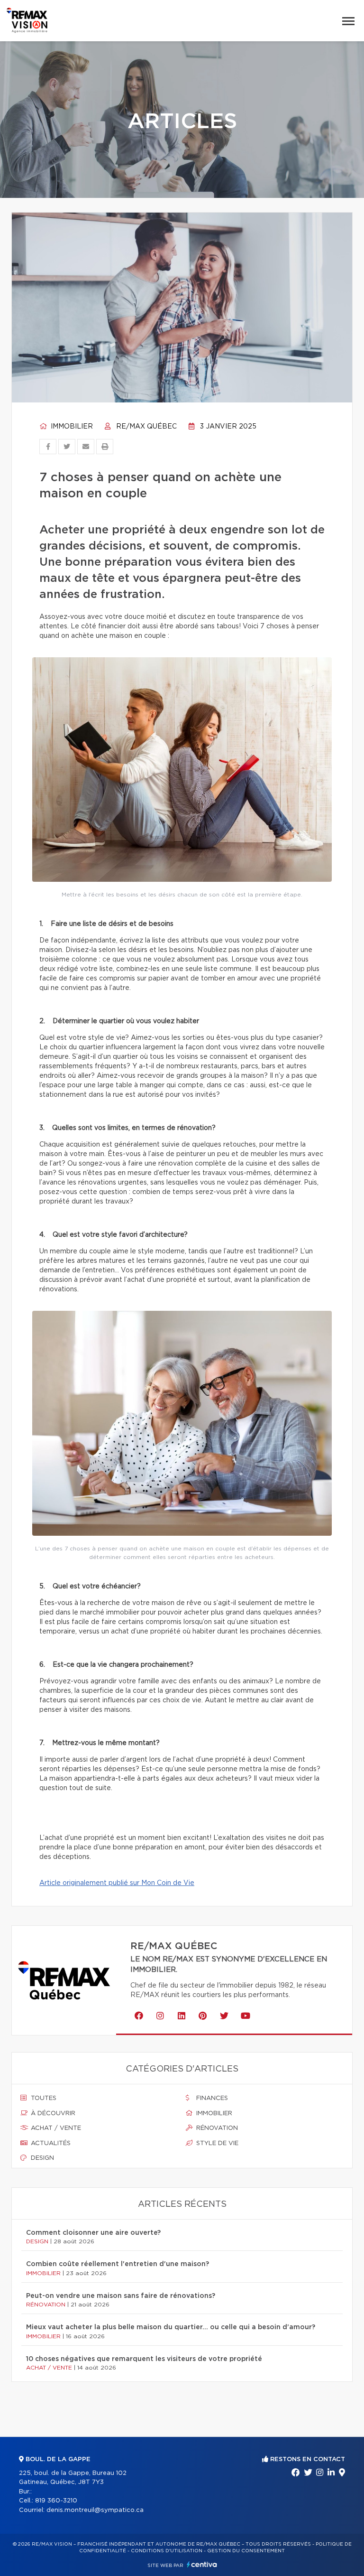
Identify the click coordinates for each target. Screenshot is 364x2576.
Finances (211, 2098)
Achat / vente (55, 2128)
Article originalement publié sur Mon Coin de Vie (117, 1883)
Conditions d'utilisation (167, 2551)
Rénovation (216, 2128)
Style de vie (216, 2143)
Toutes (43, 2098)
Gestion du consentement (246, 2551)
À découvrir (52, 2114)
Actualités (50, 2143)
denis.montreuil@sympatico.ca (95, 2510)
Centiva (202, 2564)
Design (41, 2158)
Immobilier (71, 427)
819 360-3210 (56, 2501)
